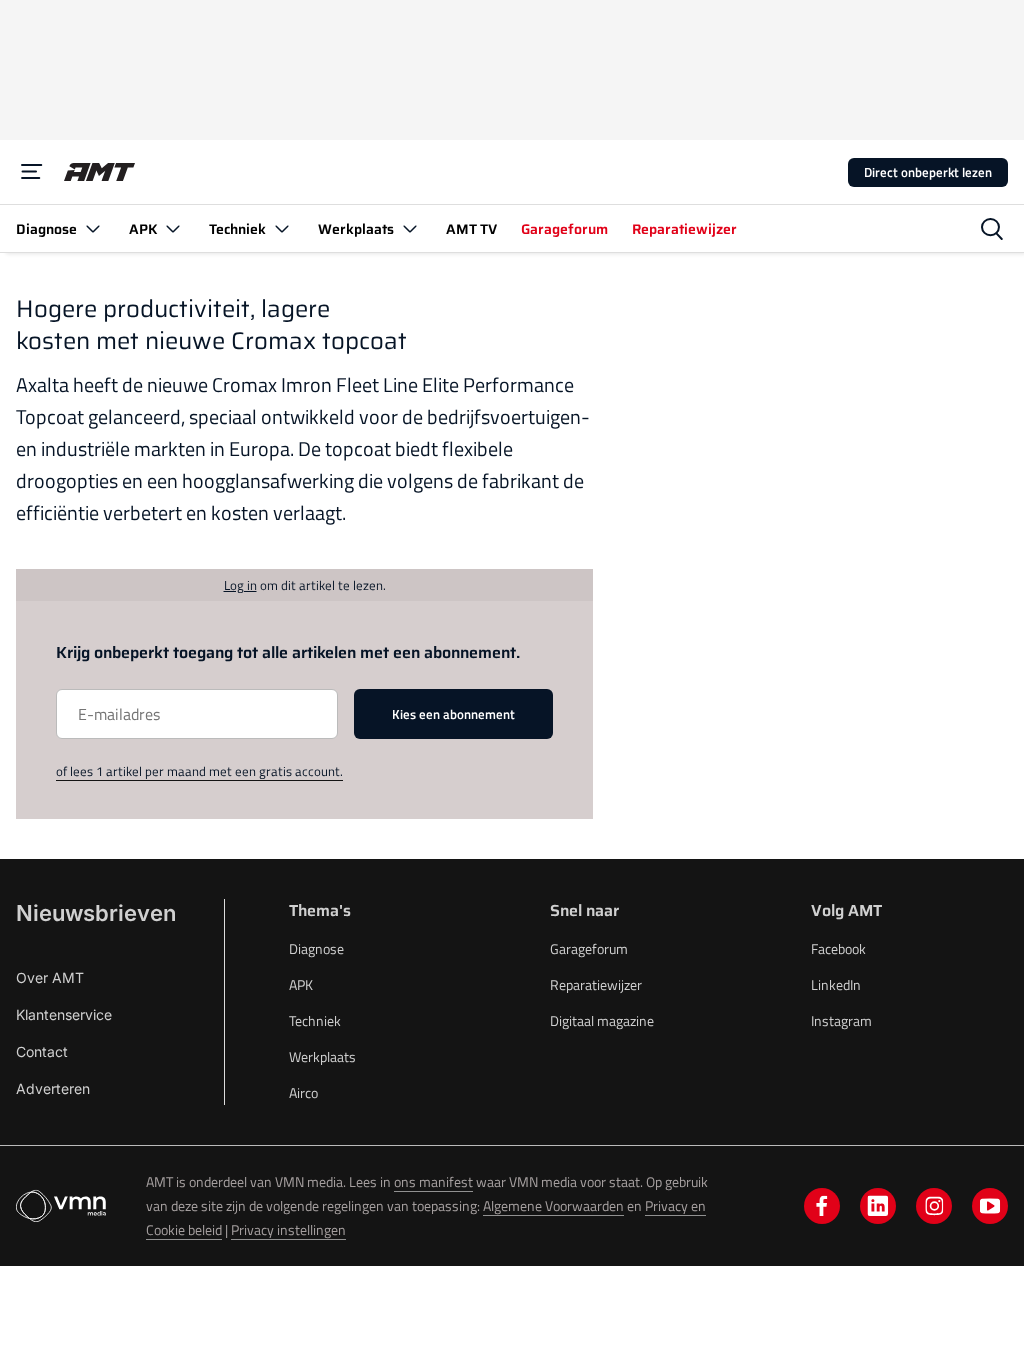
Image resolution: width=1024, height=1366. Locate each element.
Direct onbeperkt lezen (928, 172)
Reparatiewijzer (596, 984)
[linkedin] (878, 1206)
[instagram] (934, 1206)
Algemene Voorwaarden (553, 1205)
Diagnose (316, 948)
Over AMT (50, 977)
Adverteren (53, 1088)
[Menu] (32, 172)
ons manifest (433, 1181)
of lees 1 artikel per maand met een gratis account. (199, 771)
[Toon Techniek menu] (282, 228)
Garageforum (589, 948)
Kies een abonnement (453, 714)
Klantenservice (64, 1014)
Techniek (315, 1020)
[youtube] (990, 1206)
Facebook (838, 948)
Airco (303, 1092)
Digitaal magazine (602, 1020)
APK (301, 984)
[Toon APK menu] (173, 228)
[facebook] (822, 1206)
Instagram (841, 1020)
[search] (992, 229)
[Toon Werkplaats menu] (410, 228)
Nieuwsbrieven (96, 913)
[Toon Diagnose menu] (93, 228)
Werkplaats (322, 1056)
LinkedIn (836, 984)
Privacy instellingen (288, 1229)
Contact (42, 1051)
